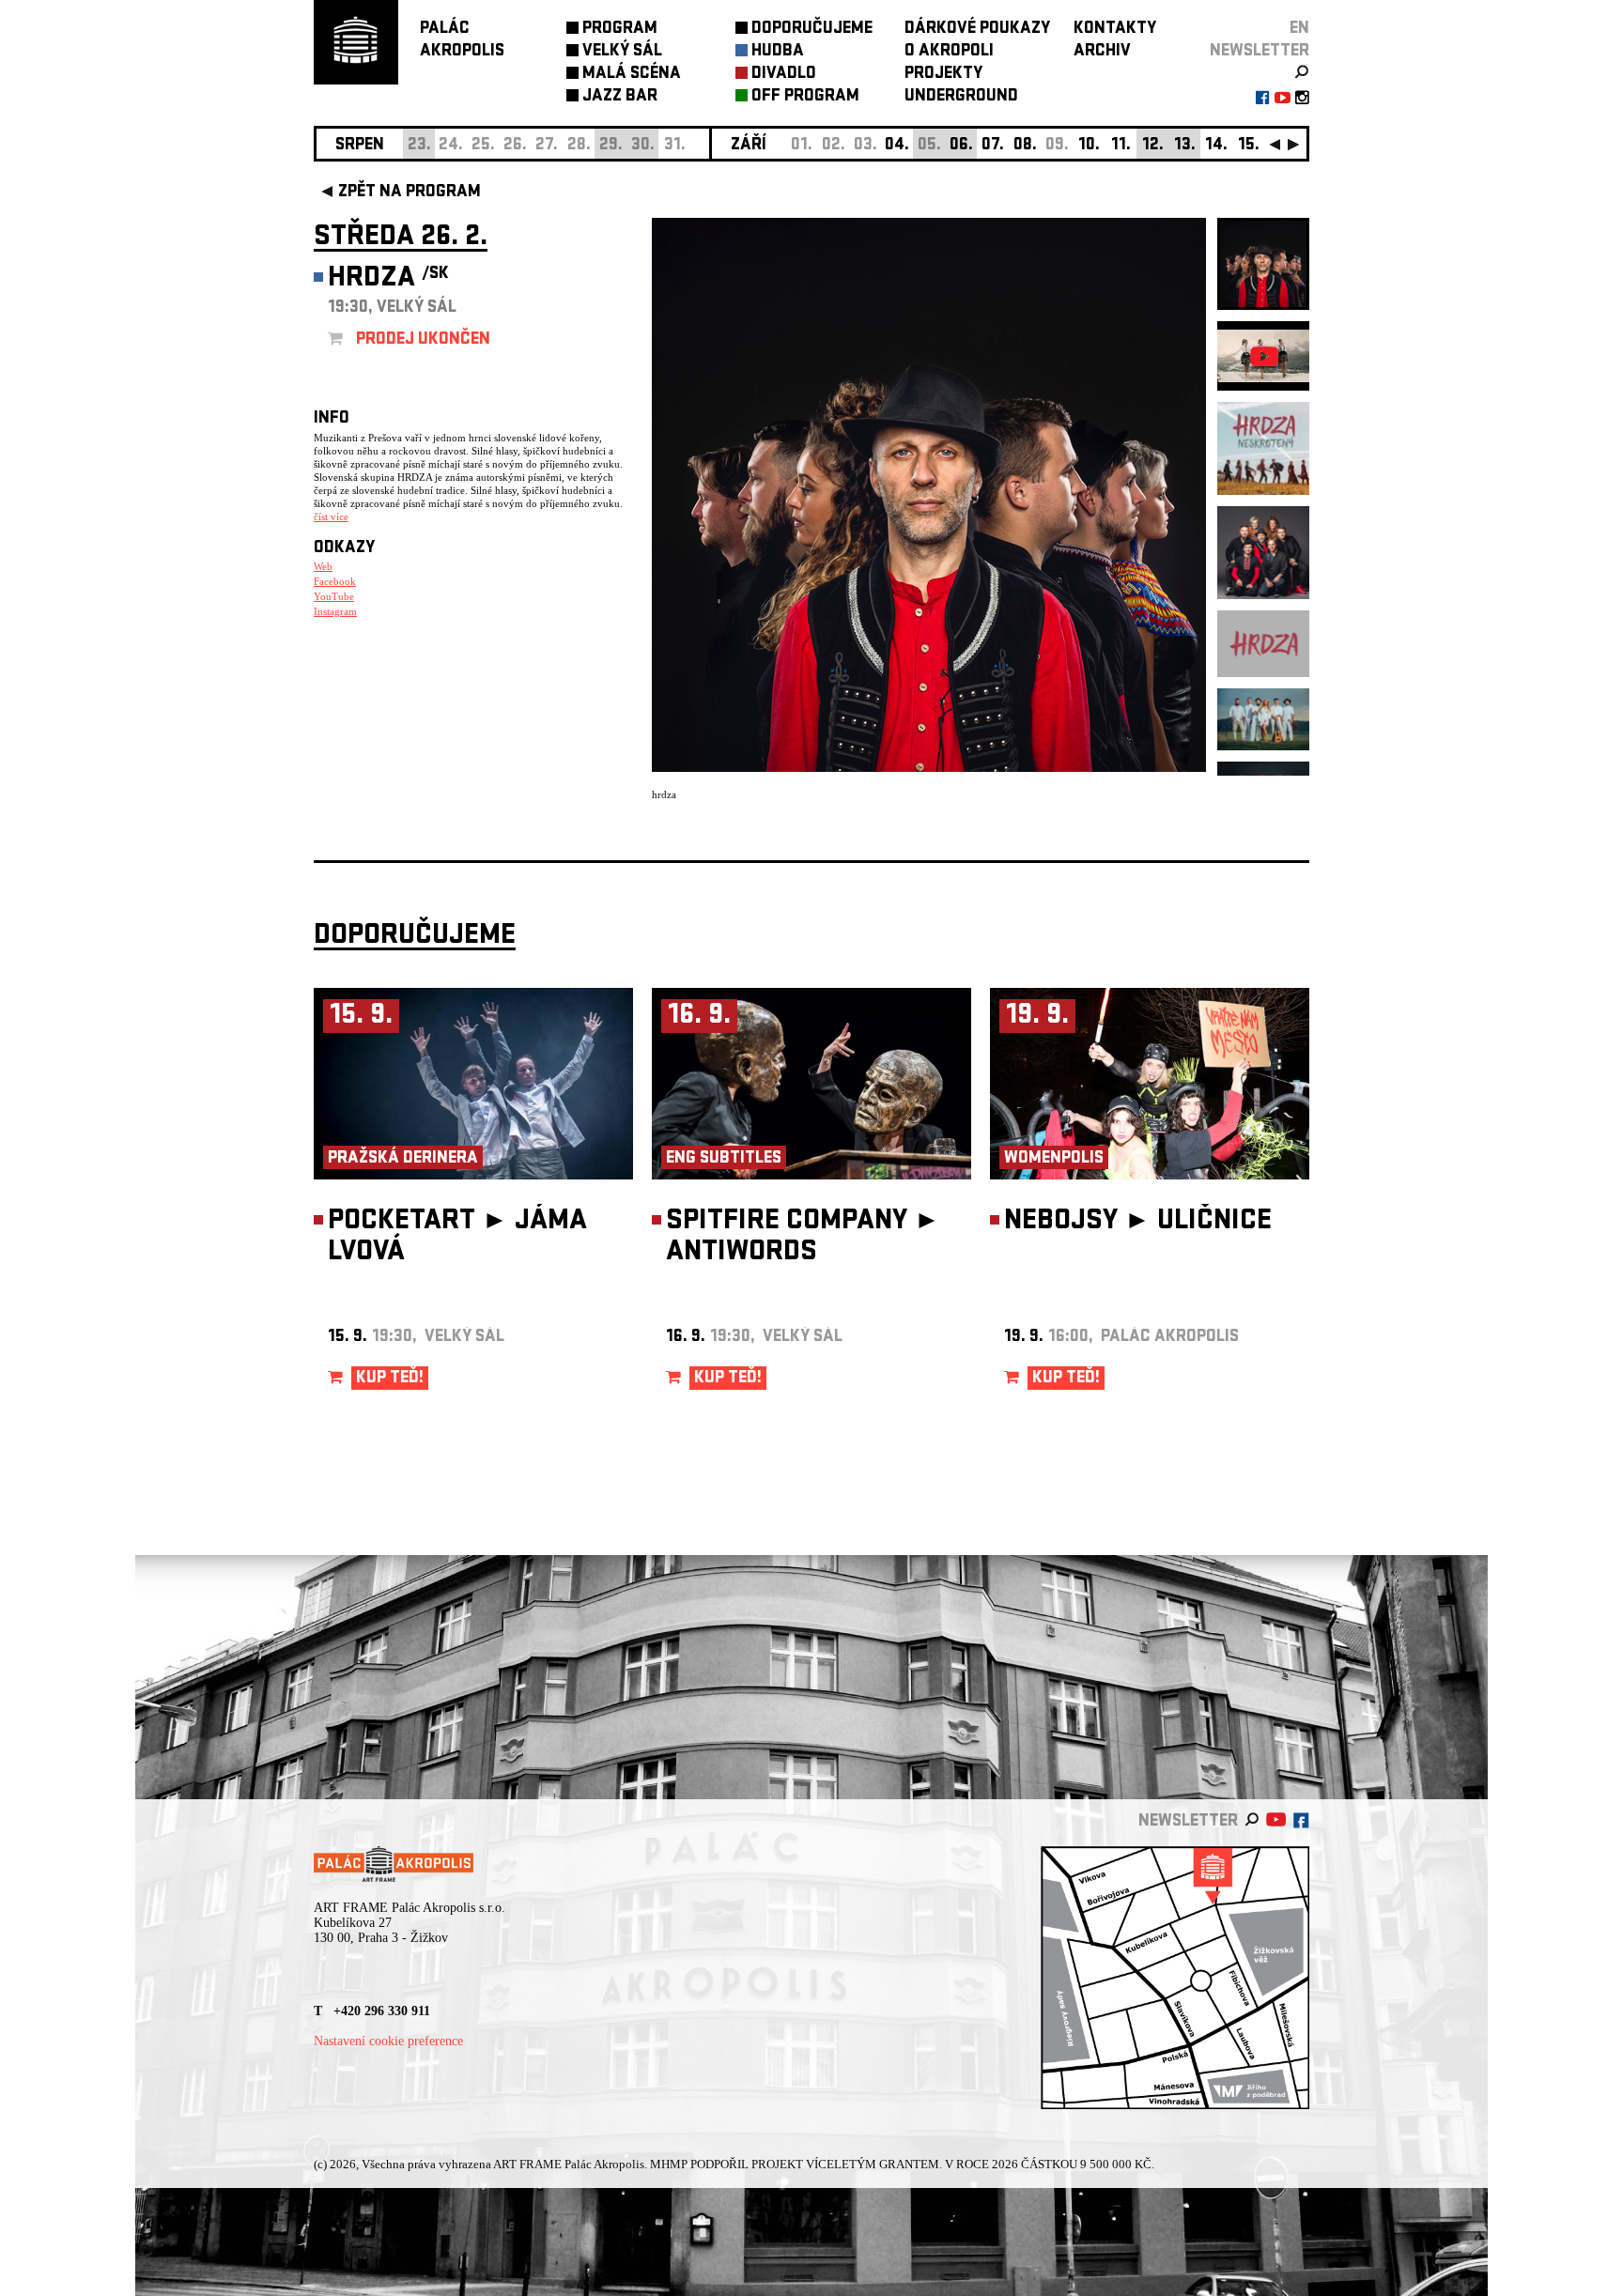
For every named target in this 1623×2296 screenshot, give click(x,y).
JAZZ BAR (620, 97)
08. (1025, 146)
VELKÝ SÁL (622, 52)
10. (1089, 146)
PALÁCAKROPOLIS (462, 41)
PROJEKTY (943, 75)
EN (1299, 30)
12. (1153, 146)
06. (961, 146)
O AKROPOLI (949, 52)
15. (1249, 146)
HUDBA (778, 52)
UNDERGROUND (961, 97)
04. (897, 146)
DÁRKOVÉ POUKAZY (977, 30)
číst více (331, 516)
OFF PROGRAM (805, 97)
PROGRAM (620, 30)
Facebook (335, 581)
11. (1121, 146)
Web (323, 566)
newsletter (1260, 52)
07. (993, 146)
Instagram (335, 611)
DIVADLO (784, 75)
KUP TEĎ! (390, 1379)
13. (1185, 146)
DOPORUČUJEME (812, 30)
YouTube (334, 596)
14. (1216, 146)
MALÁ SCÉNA (632, 75)
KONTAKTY (1115, 30)
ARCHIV (1102, 52)
